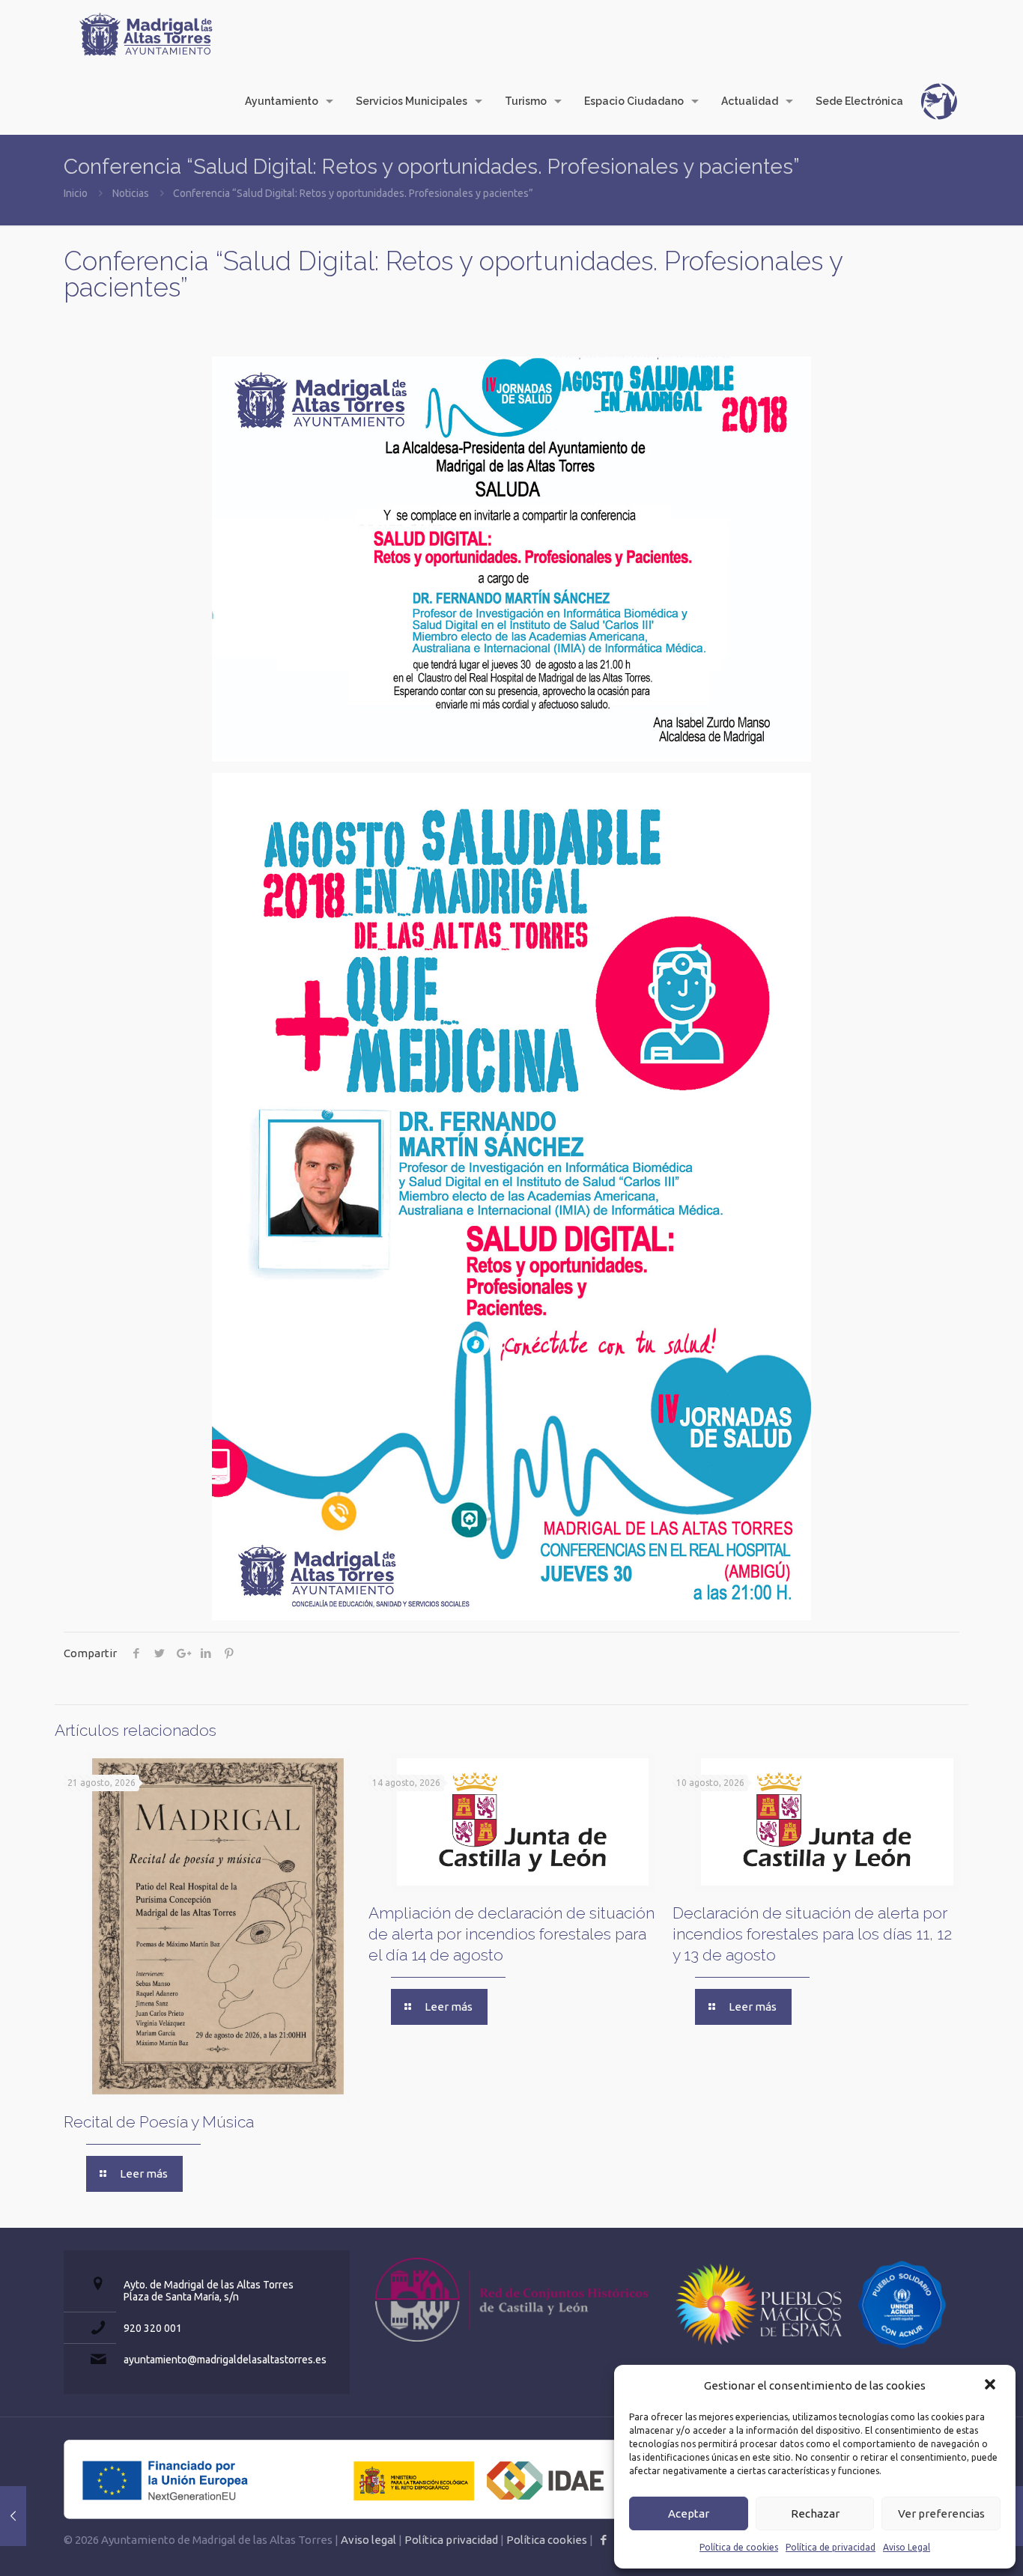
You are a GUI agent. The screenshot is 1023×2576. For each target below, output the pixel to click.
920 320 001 (153, 2328)
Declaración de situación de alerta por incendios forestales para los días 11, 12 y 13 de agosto (812, 1934)
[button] (992, 2386)
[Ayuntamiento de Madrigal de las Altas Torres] (146, 34)
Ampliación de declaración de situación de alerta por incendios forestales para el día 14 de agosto (511, 1934)
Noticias (131, 193)
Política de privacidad (831, 2547)
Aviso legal (368, 2540)
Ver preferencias (941, 2513)
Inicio (76, 193)
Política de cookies (739, 2547)
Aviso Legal (907, 2547)
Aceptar (689, 2513)
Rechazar (815, 2513)
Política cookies (547, 2540)
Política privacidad (451, 2540)
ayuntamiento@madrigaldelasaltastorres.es (225, 2360)
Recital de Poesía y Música (159, 2122)
